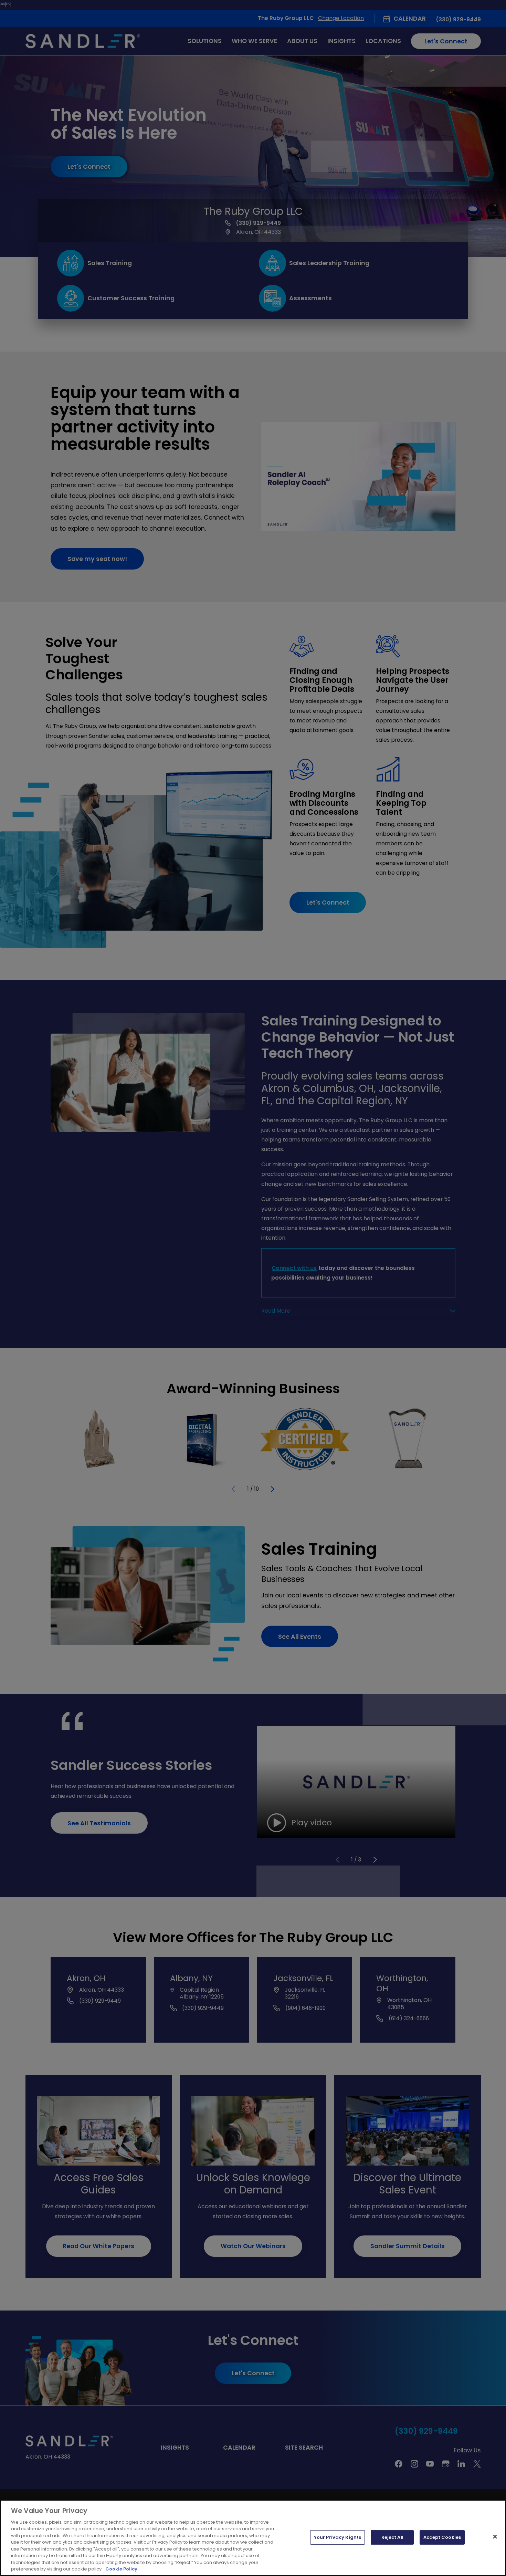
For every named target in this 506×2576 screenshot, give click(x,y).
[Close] (495, 2537)
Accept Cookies (442, 2537)
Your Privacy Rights (338, 2537)
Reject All (392, 2537)
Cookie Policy (121, 2569)
